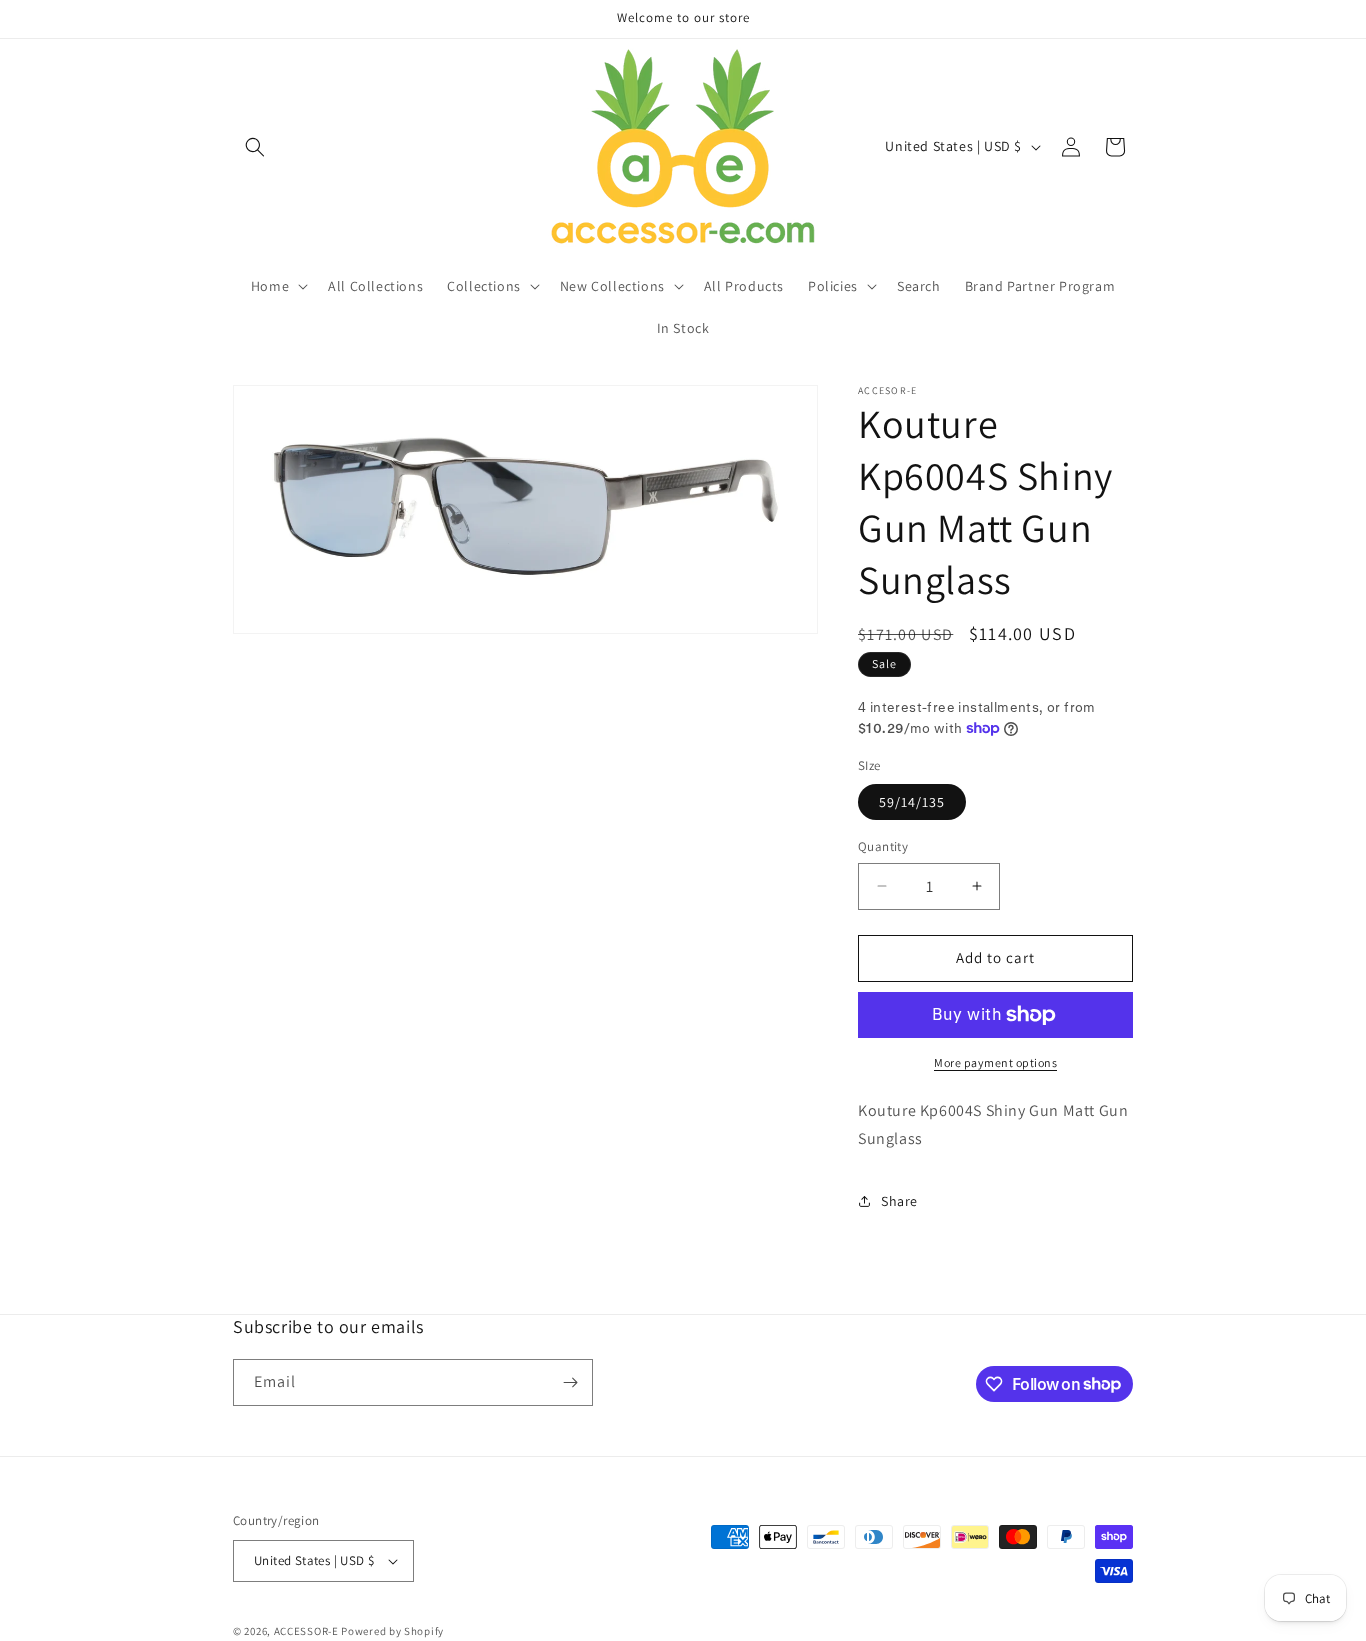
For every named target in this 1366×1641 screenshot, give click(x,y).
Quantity (883, 846)
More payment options (995, 1062)
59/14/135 (912, 802)
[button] (255, 147)
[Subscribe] (570, 1382)
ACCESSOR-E (306, 1631)
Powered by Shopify (392, 1631)
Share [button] (899, 1201)
